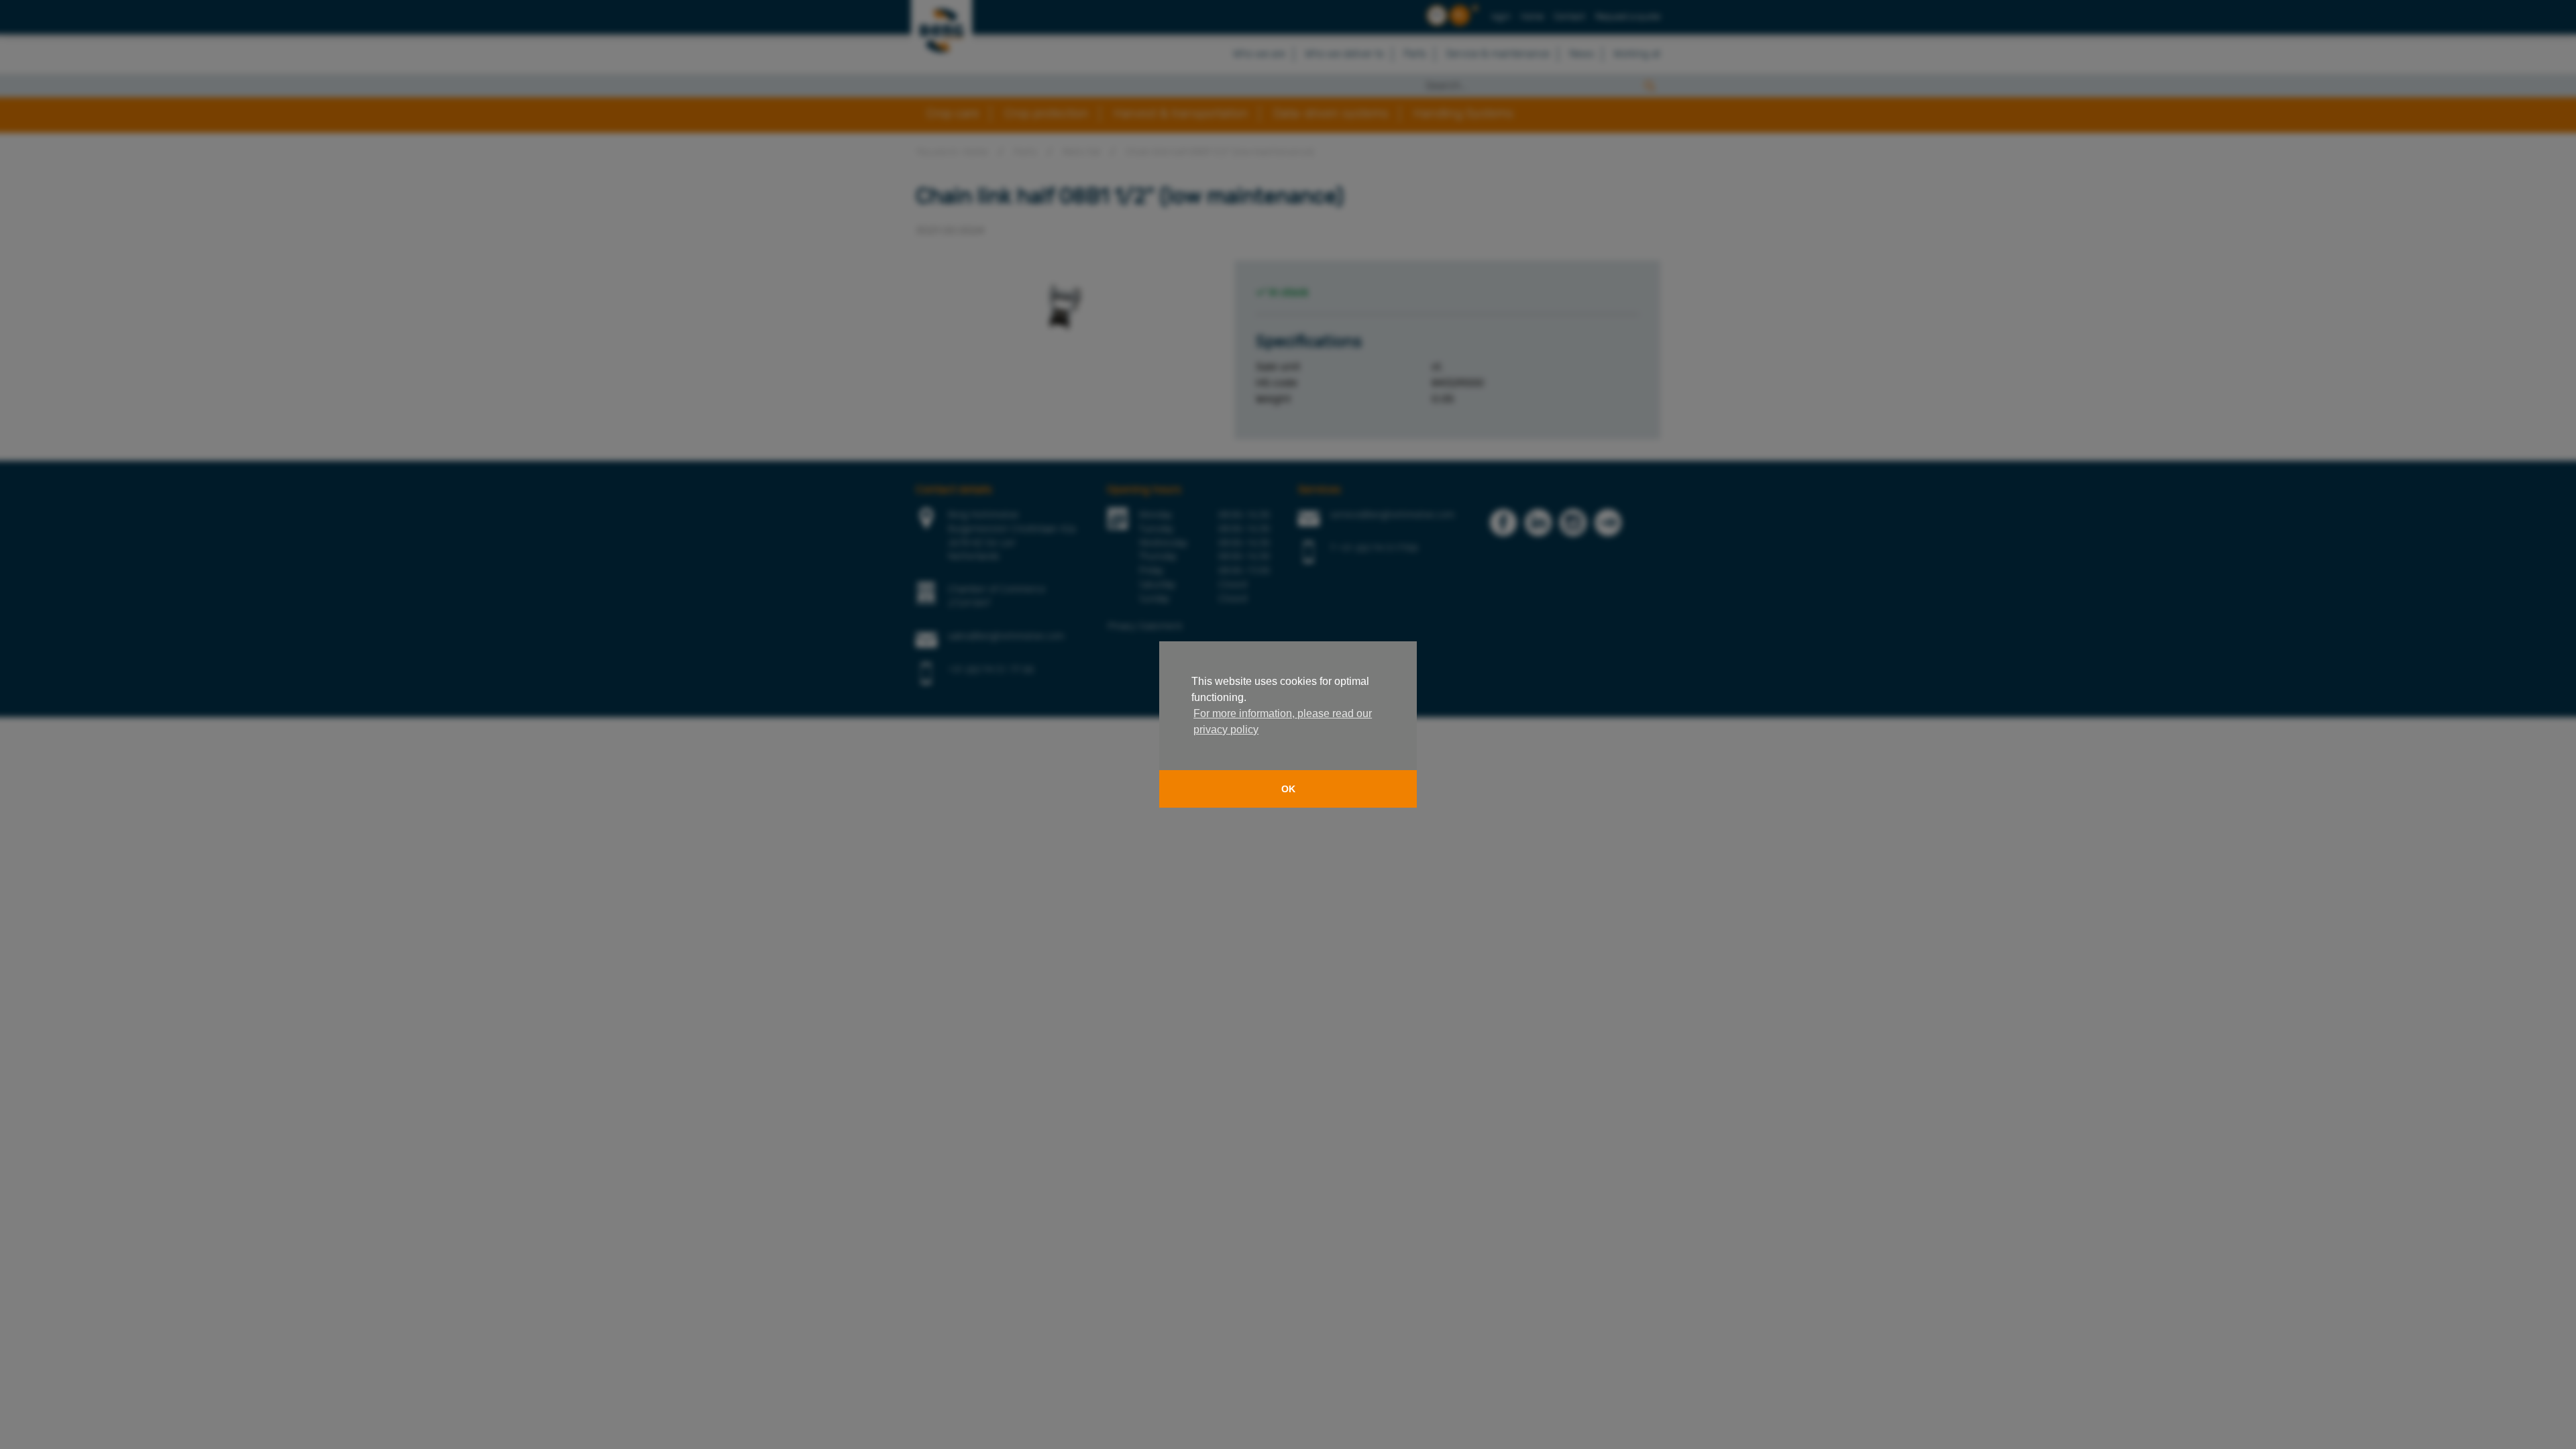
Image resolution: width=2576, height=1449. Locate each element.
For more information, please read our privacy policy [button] (1283, 721)
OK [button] (1288, 789)
